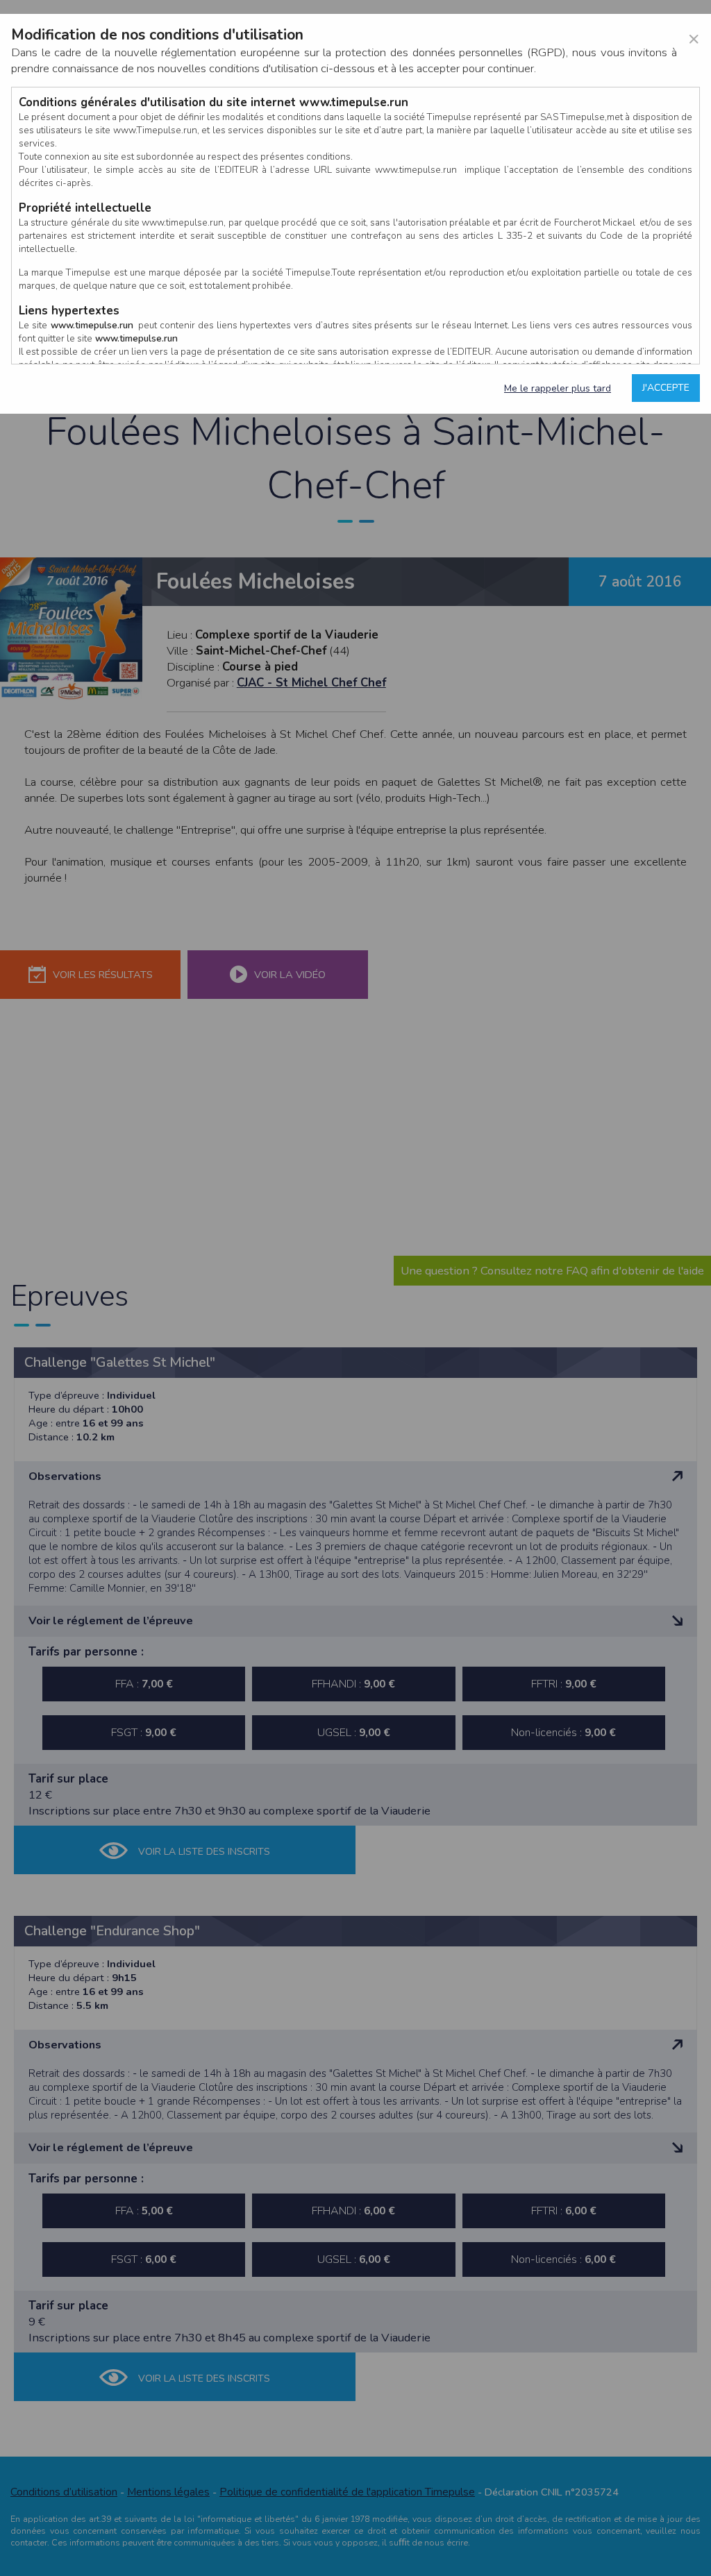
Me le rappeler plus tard (558, 388)
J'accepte (666, 388)
